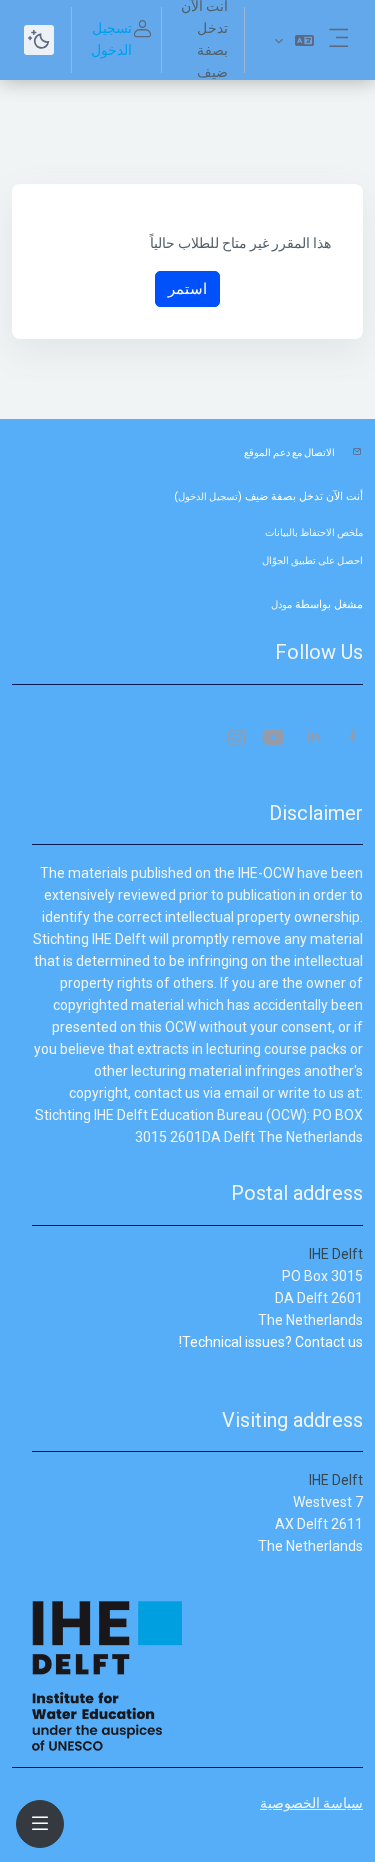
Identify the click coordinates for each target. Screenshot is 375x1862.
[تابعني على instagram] (236, 739)
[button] (294, 40)
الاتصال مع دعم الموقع (289, 452)
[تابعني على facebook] (352, 738)
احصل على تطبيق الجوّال (312, 560)
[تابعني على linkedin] (313, 738)
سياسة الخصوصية (311, 1803)
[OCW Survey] (361, 1364)
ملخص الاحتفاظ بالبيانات (314, 532)
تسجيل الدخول (111, 39)
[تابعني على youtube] (275, 739)
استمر (187, 288)
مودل (281, 604)
